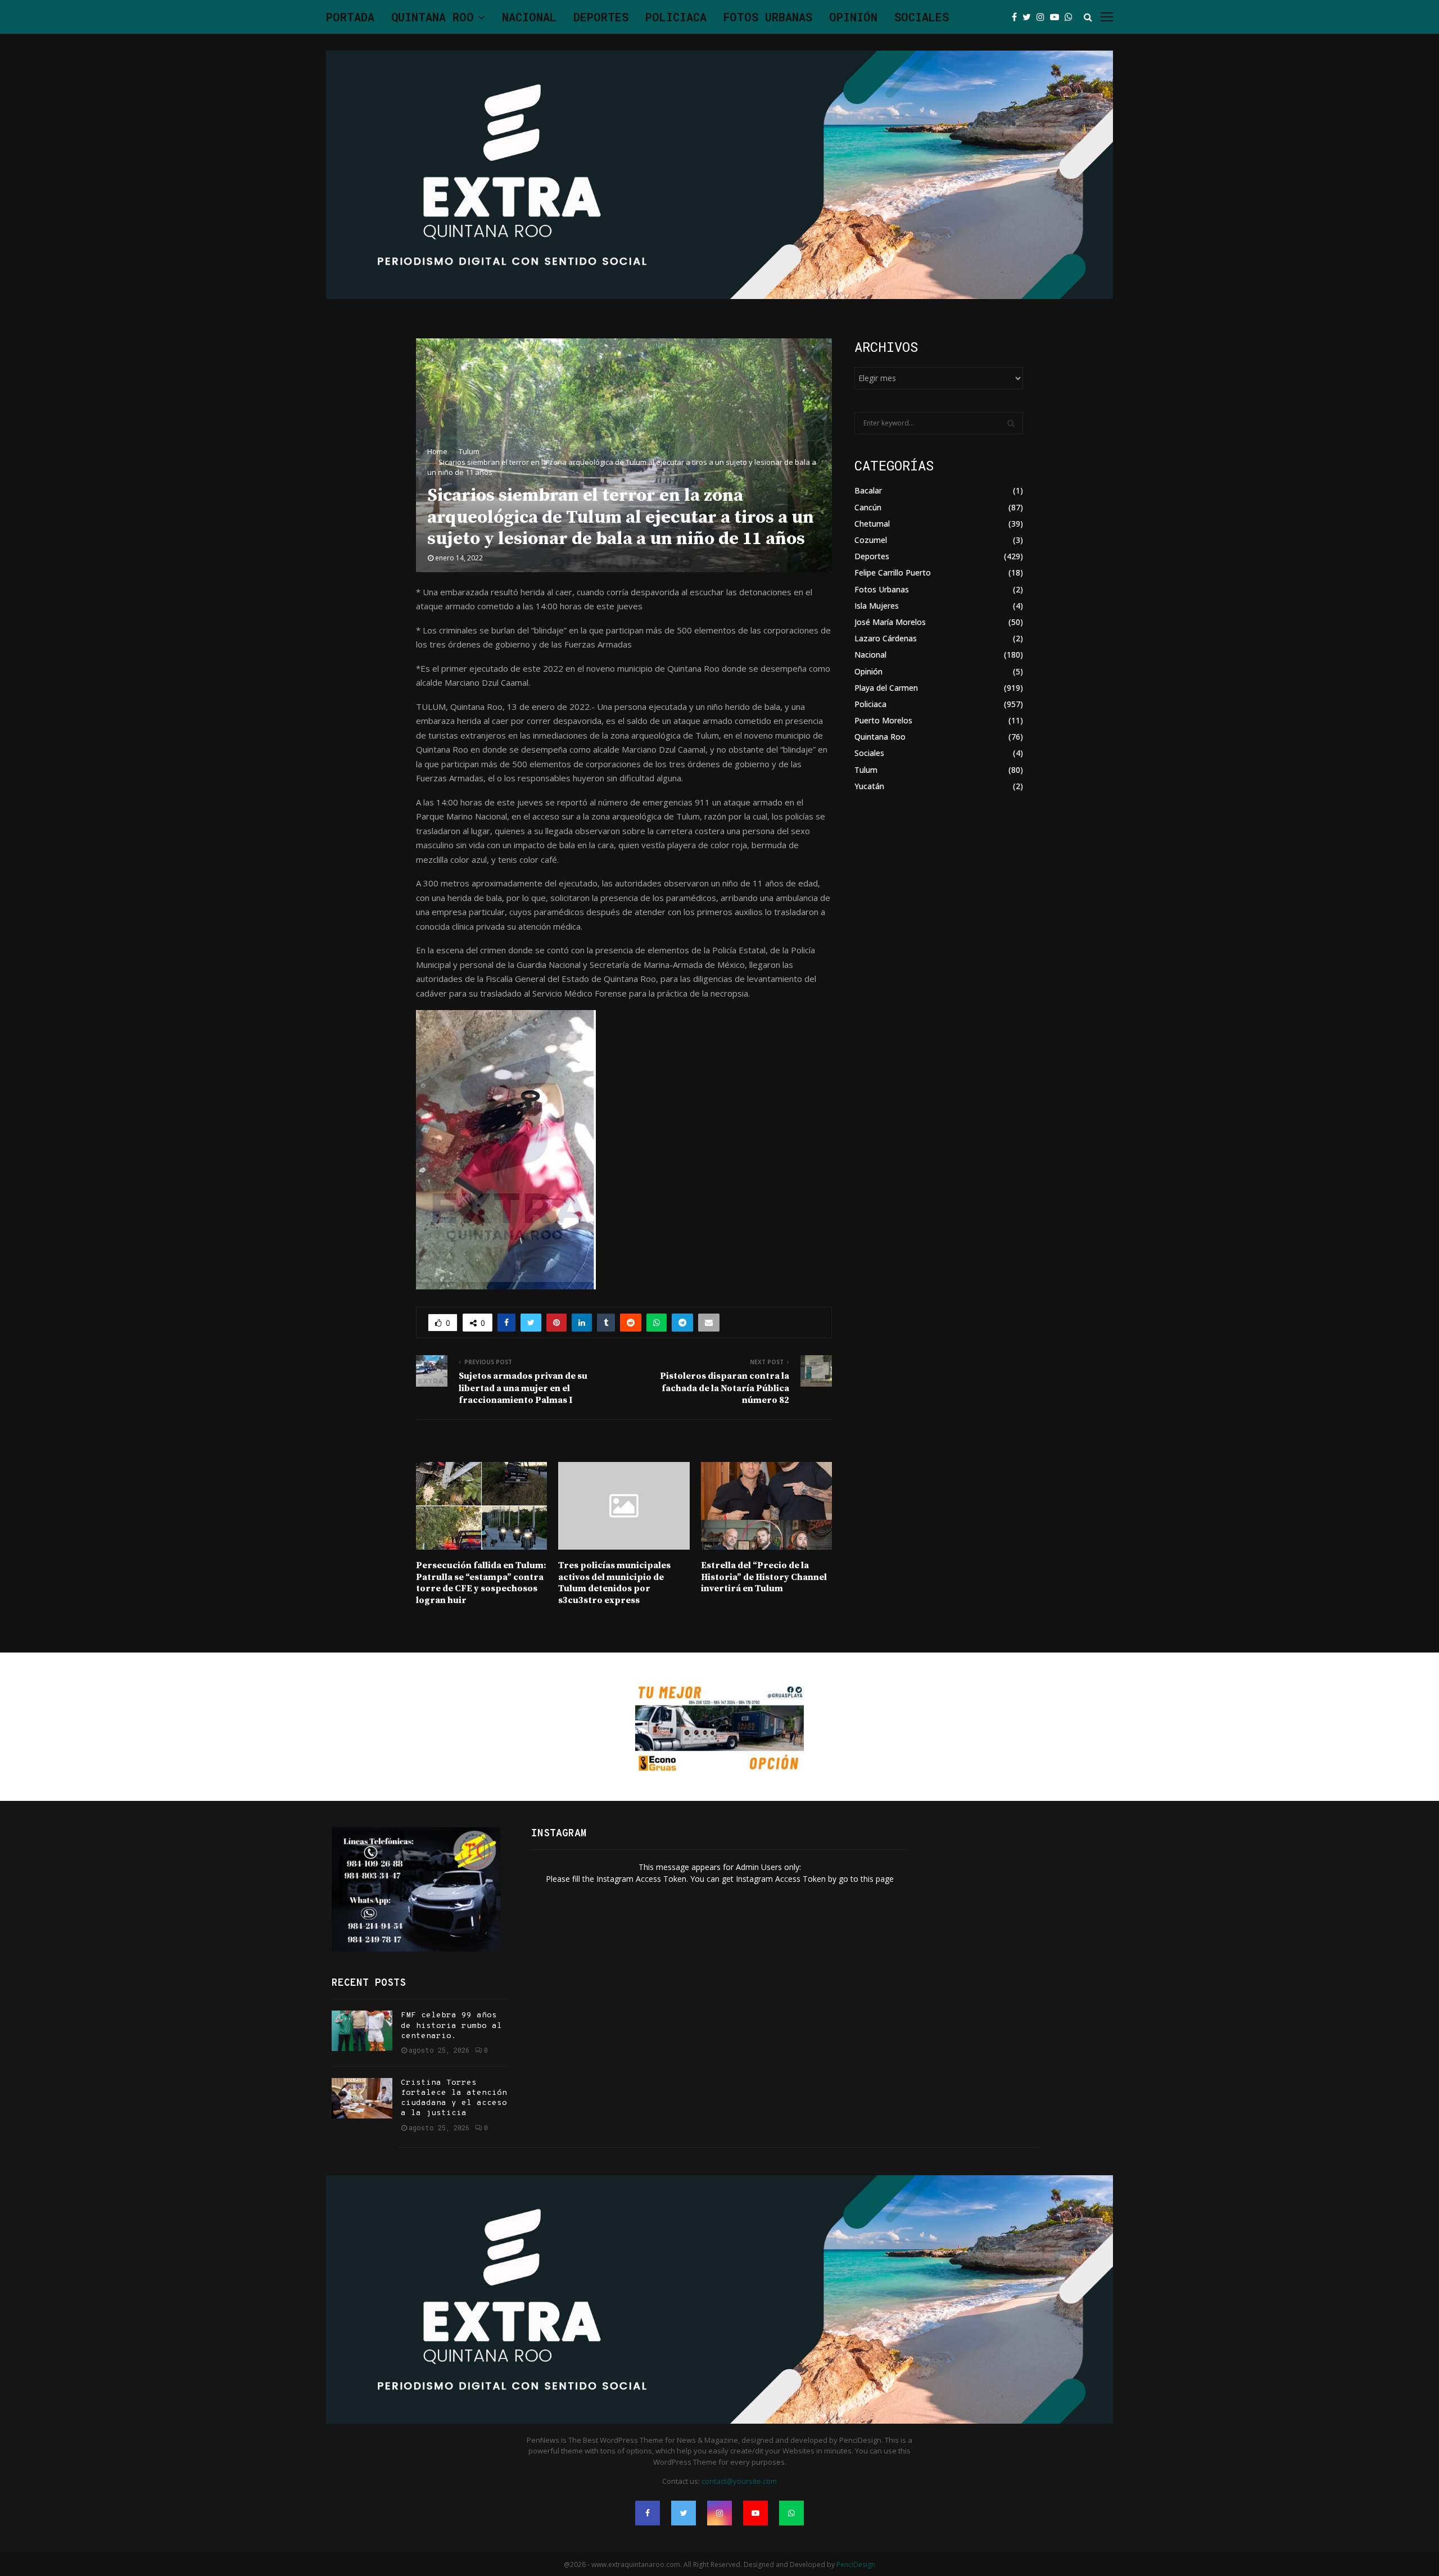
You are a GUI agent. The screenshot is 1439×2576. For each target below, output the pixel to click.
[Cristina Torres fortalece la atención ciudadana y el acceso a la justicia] (362, 2098)
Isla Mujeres (877, 606)
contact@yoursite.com (739, 2481)
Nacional (529, 17)
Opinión (853, 17)
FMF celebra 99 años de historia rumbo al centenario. (451, 2025)
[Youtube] (1057, 17)
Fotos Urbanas (768, 17)
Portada (350, 17)
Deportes (601, 17)
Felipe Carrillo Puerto (893, 572)
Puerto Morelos (883, 720)
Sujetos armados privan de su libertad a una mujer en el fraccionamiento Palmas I (523, 1388)
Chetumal (872, 524)
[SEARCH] (1011, 423)
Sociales (922, 17)
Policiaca (676, 17)
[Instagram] (1043, 17)
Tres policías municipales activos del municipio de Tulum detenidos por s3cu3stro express (614, 1583)
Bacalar (868, 490)
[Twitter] (1030, 17)
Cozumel (871, 540)
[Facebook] (1017, 17)
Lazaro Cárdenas (886, 638)
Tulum (866, 770)
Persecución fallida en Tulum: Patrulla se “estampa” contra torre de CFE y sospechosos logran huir (481, 1583)
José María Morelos (890, 622)
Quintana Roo (433, 17)
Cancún (868, 507)
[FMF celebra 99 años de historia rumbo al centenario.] (362, 2031)
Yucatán (869, 786)
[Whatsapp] (1071, 17)
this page (877, 1879)
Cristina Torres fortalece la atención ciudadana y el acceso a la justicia (454, 2098)
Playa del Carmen (886, 688)
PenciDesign (856, 2564)
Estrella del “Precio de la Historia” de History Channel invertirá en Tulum (764, 1577)
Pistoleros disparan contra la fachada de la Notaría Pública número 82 (725, 1388)
